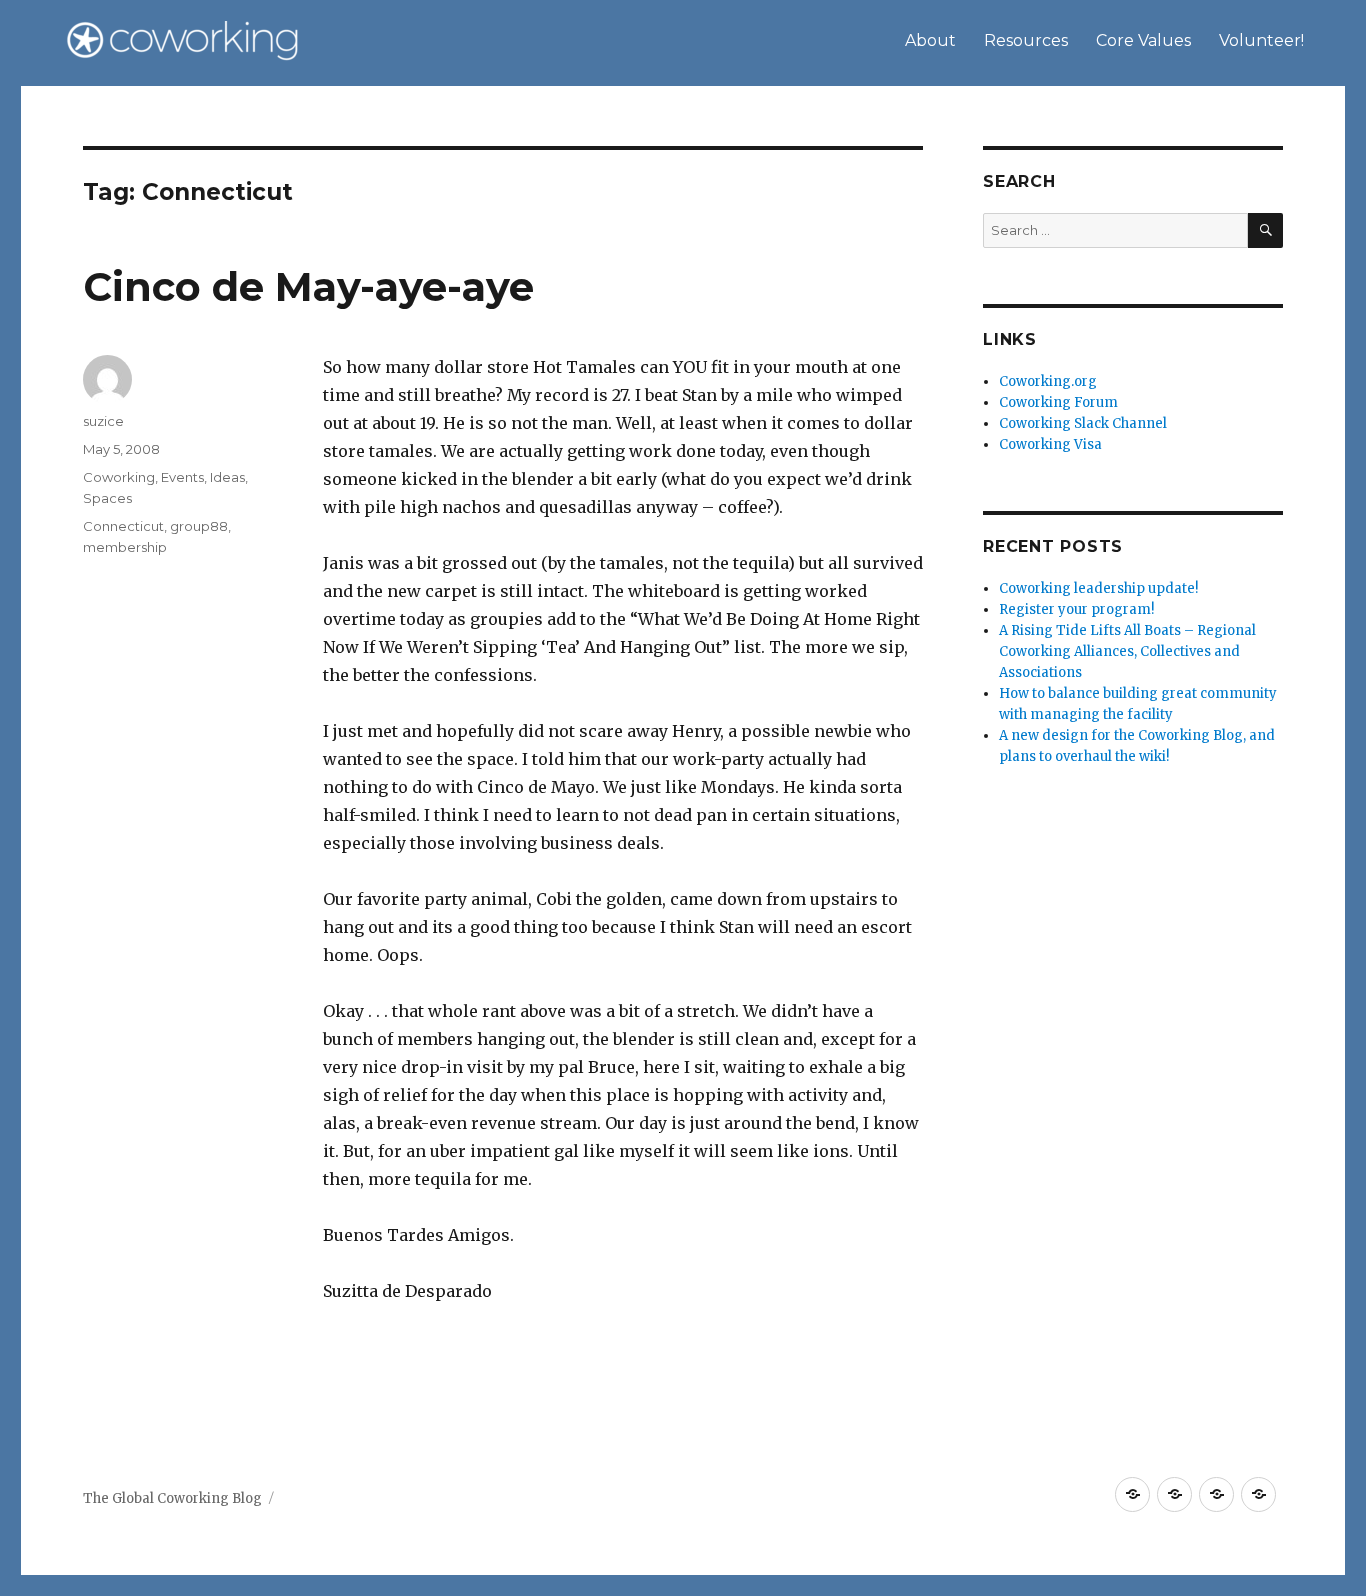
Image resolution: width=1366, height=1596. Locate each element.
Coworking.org (1048, 381)
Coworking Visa (1050, 444)
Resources (1026, 40)
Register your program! (1076, 609)
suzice (103, 421)
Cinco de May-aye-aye (308, 286)
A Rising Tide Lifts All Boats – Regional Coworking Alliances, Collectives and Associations (1127, 651)
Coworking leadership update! (1098, 588)
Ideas (227, 477)
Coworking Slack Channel (1083, 423)
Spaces (107, 498)
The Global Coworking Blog (172, 1498)
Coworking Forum (1058, 402)
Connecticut (123, 526)
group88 (199, 526)
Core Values (1143, 40)
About (930, 40)
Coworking (119, 477)
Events (182, 477)
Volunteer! (1261, 40)
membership (125, 547)
